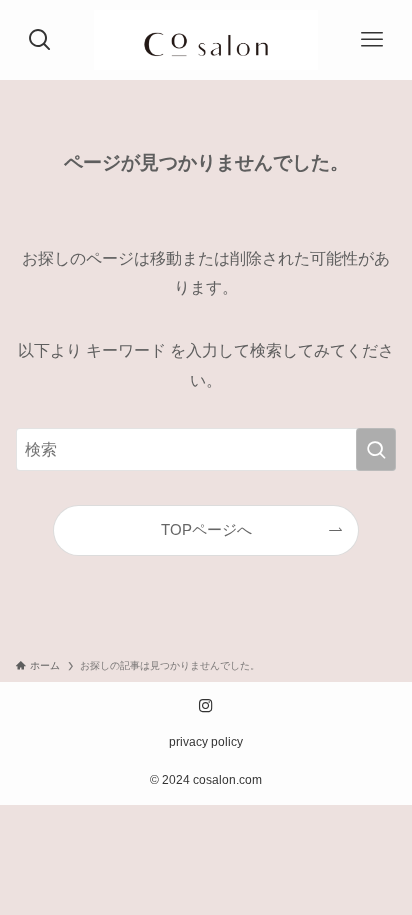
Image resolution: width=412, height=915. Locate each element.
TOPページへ (206, 530)
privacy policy (206, 742)
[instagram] (206, 706)
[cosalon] (206, 40)
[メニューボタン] (372, 40)
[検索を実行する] (376, 449)
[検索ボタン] (40, 40)
